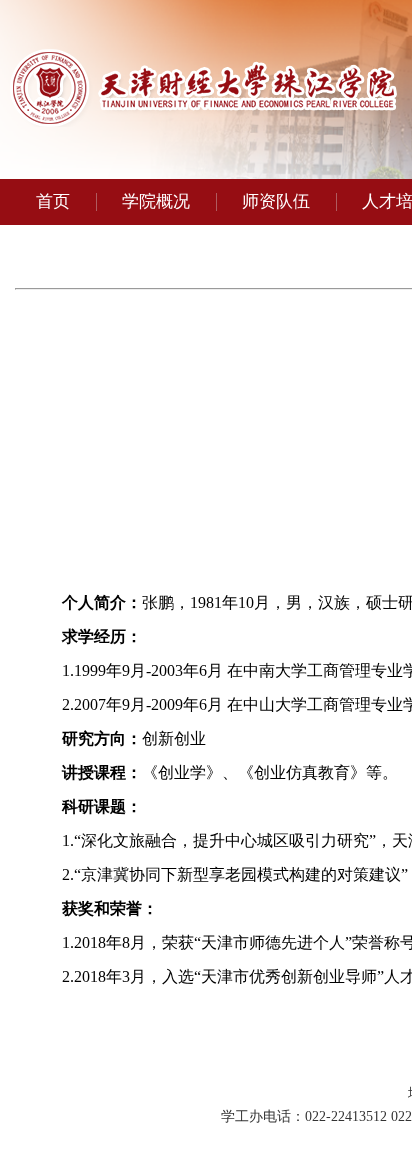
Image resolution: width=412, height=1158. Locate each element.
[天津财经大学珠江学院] (203, 121)
